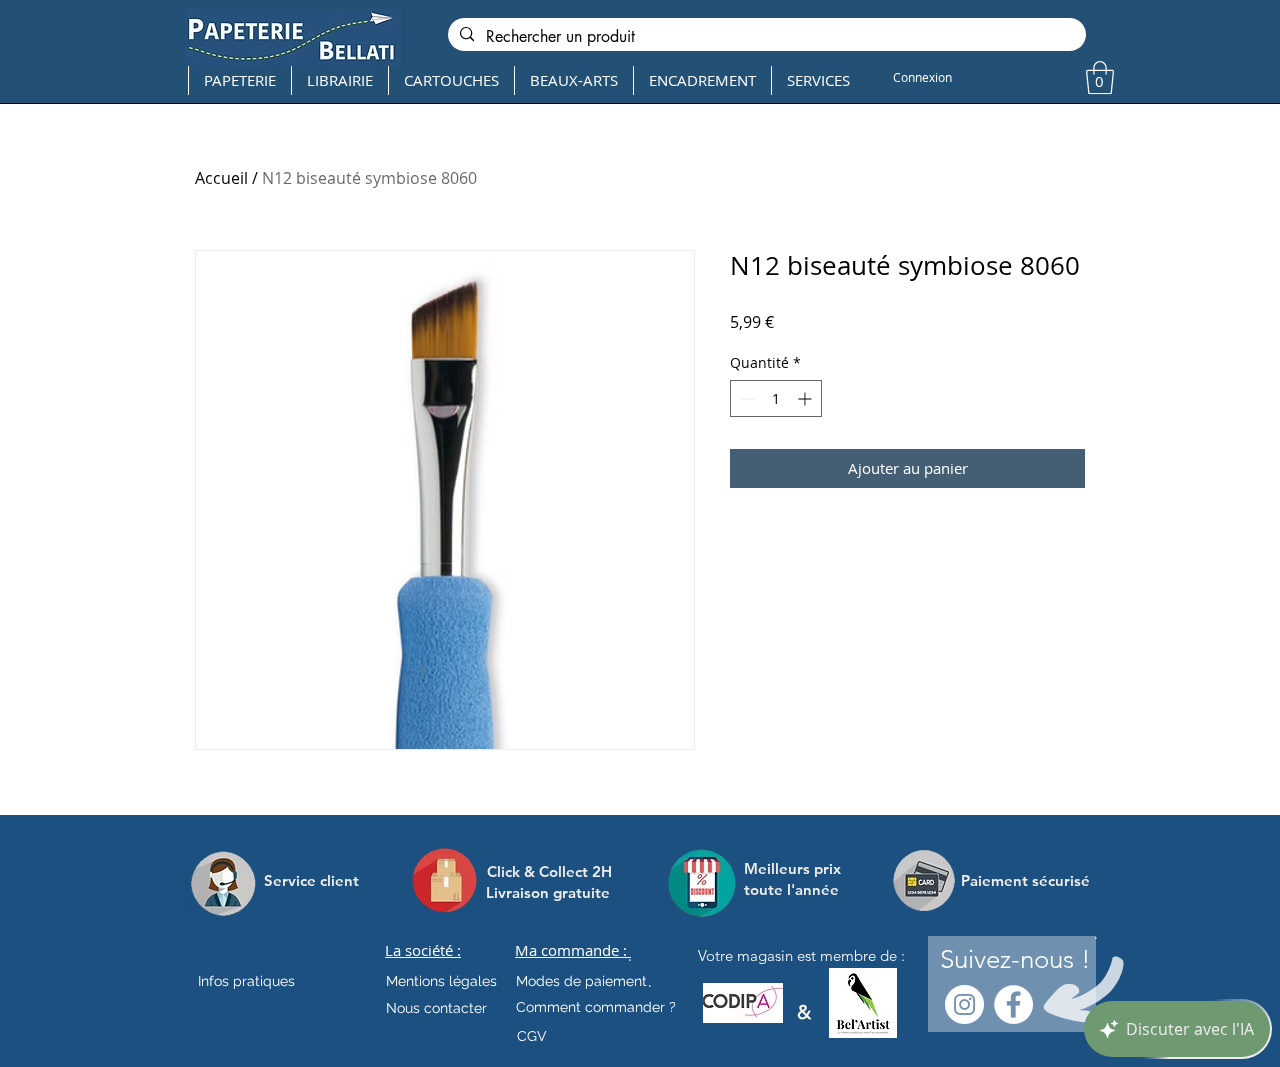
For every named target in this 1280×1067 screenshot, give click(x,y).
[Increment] (806, 398)
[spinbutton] (776, 398)
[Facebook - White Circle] (1013, 1004)
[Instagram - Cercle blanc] (964, 1004)
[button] (1100, 77)
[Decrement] (745, 398)
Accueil (221, 178)
